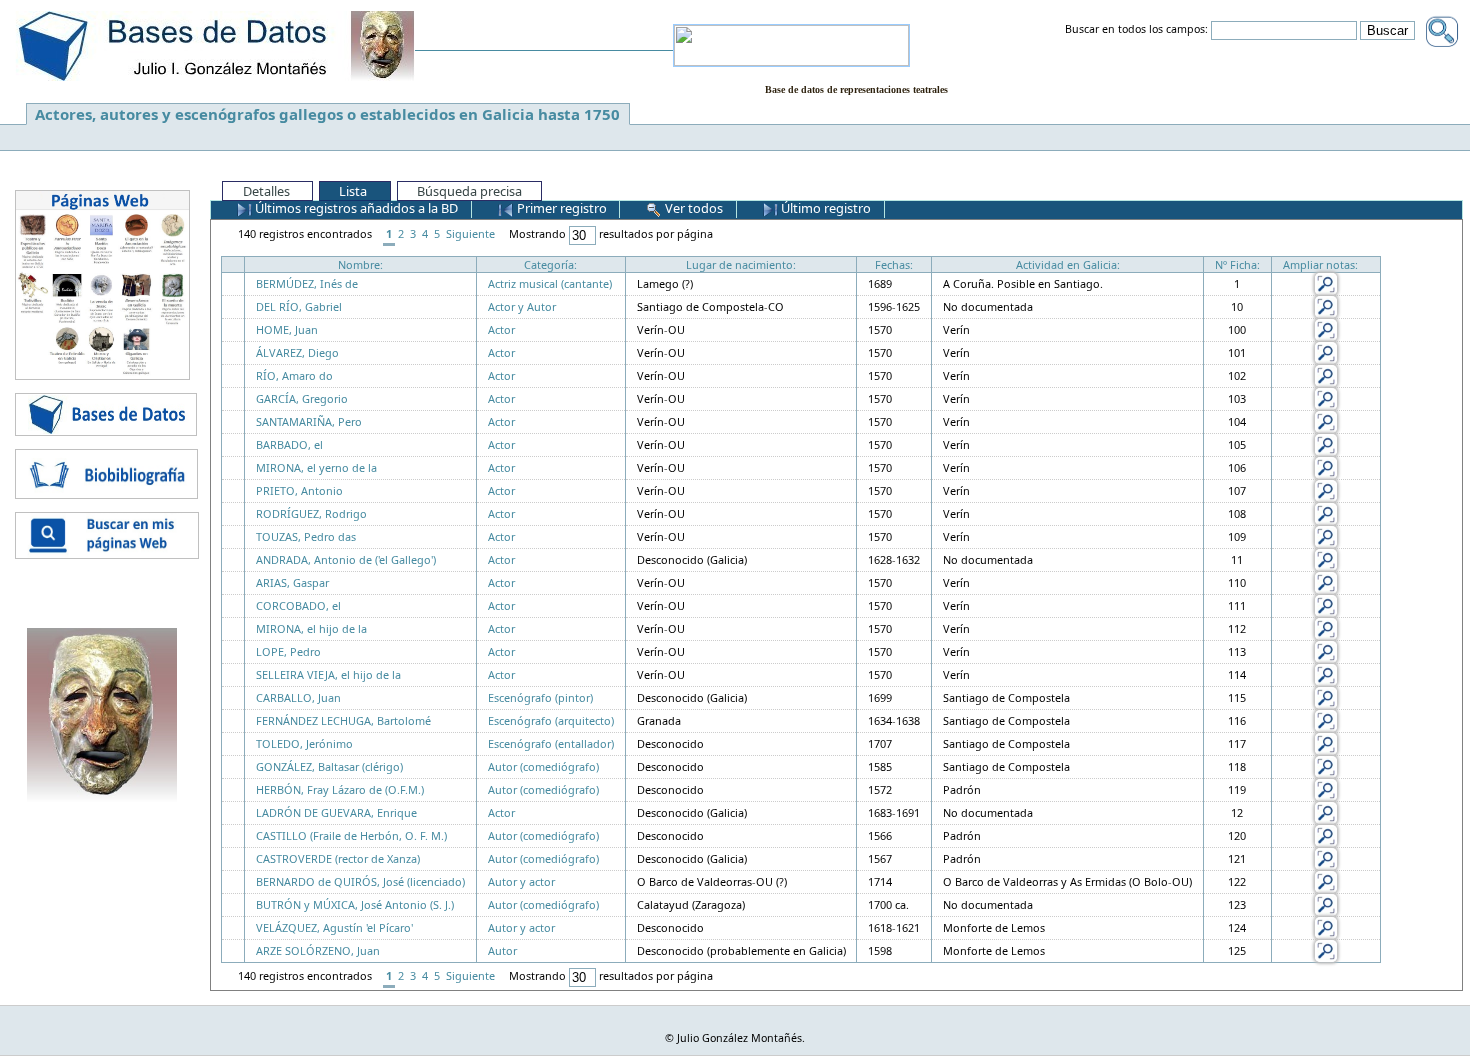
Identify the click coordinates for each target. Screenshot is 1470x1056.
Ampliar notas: (1320, 264)
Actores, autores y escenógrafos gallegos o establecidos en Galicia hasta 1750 (327, 114)
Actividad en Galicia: (1068, 264)
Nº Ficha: (1237, 264)
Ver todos (692, 208)
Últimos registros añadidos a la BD (355, 208)
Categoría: (550, 264)
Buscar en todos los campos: (1136, 30)
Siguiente (470, 233)
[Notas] (1326, 282)
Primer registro (560, 208)
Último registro (824, 208)
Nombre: (360, 264)
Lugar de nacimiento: (741, 264)
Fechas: (894, 264)
